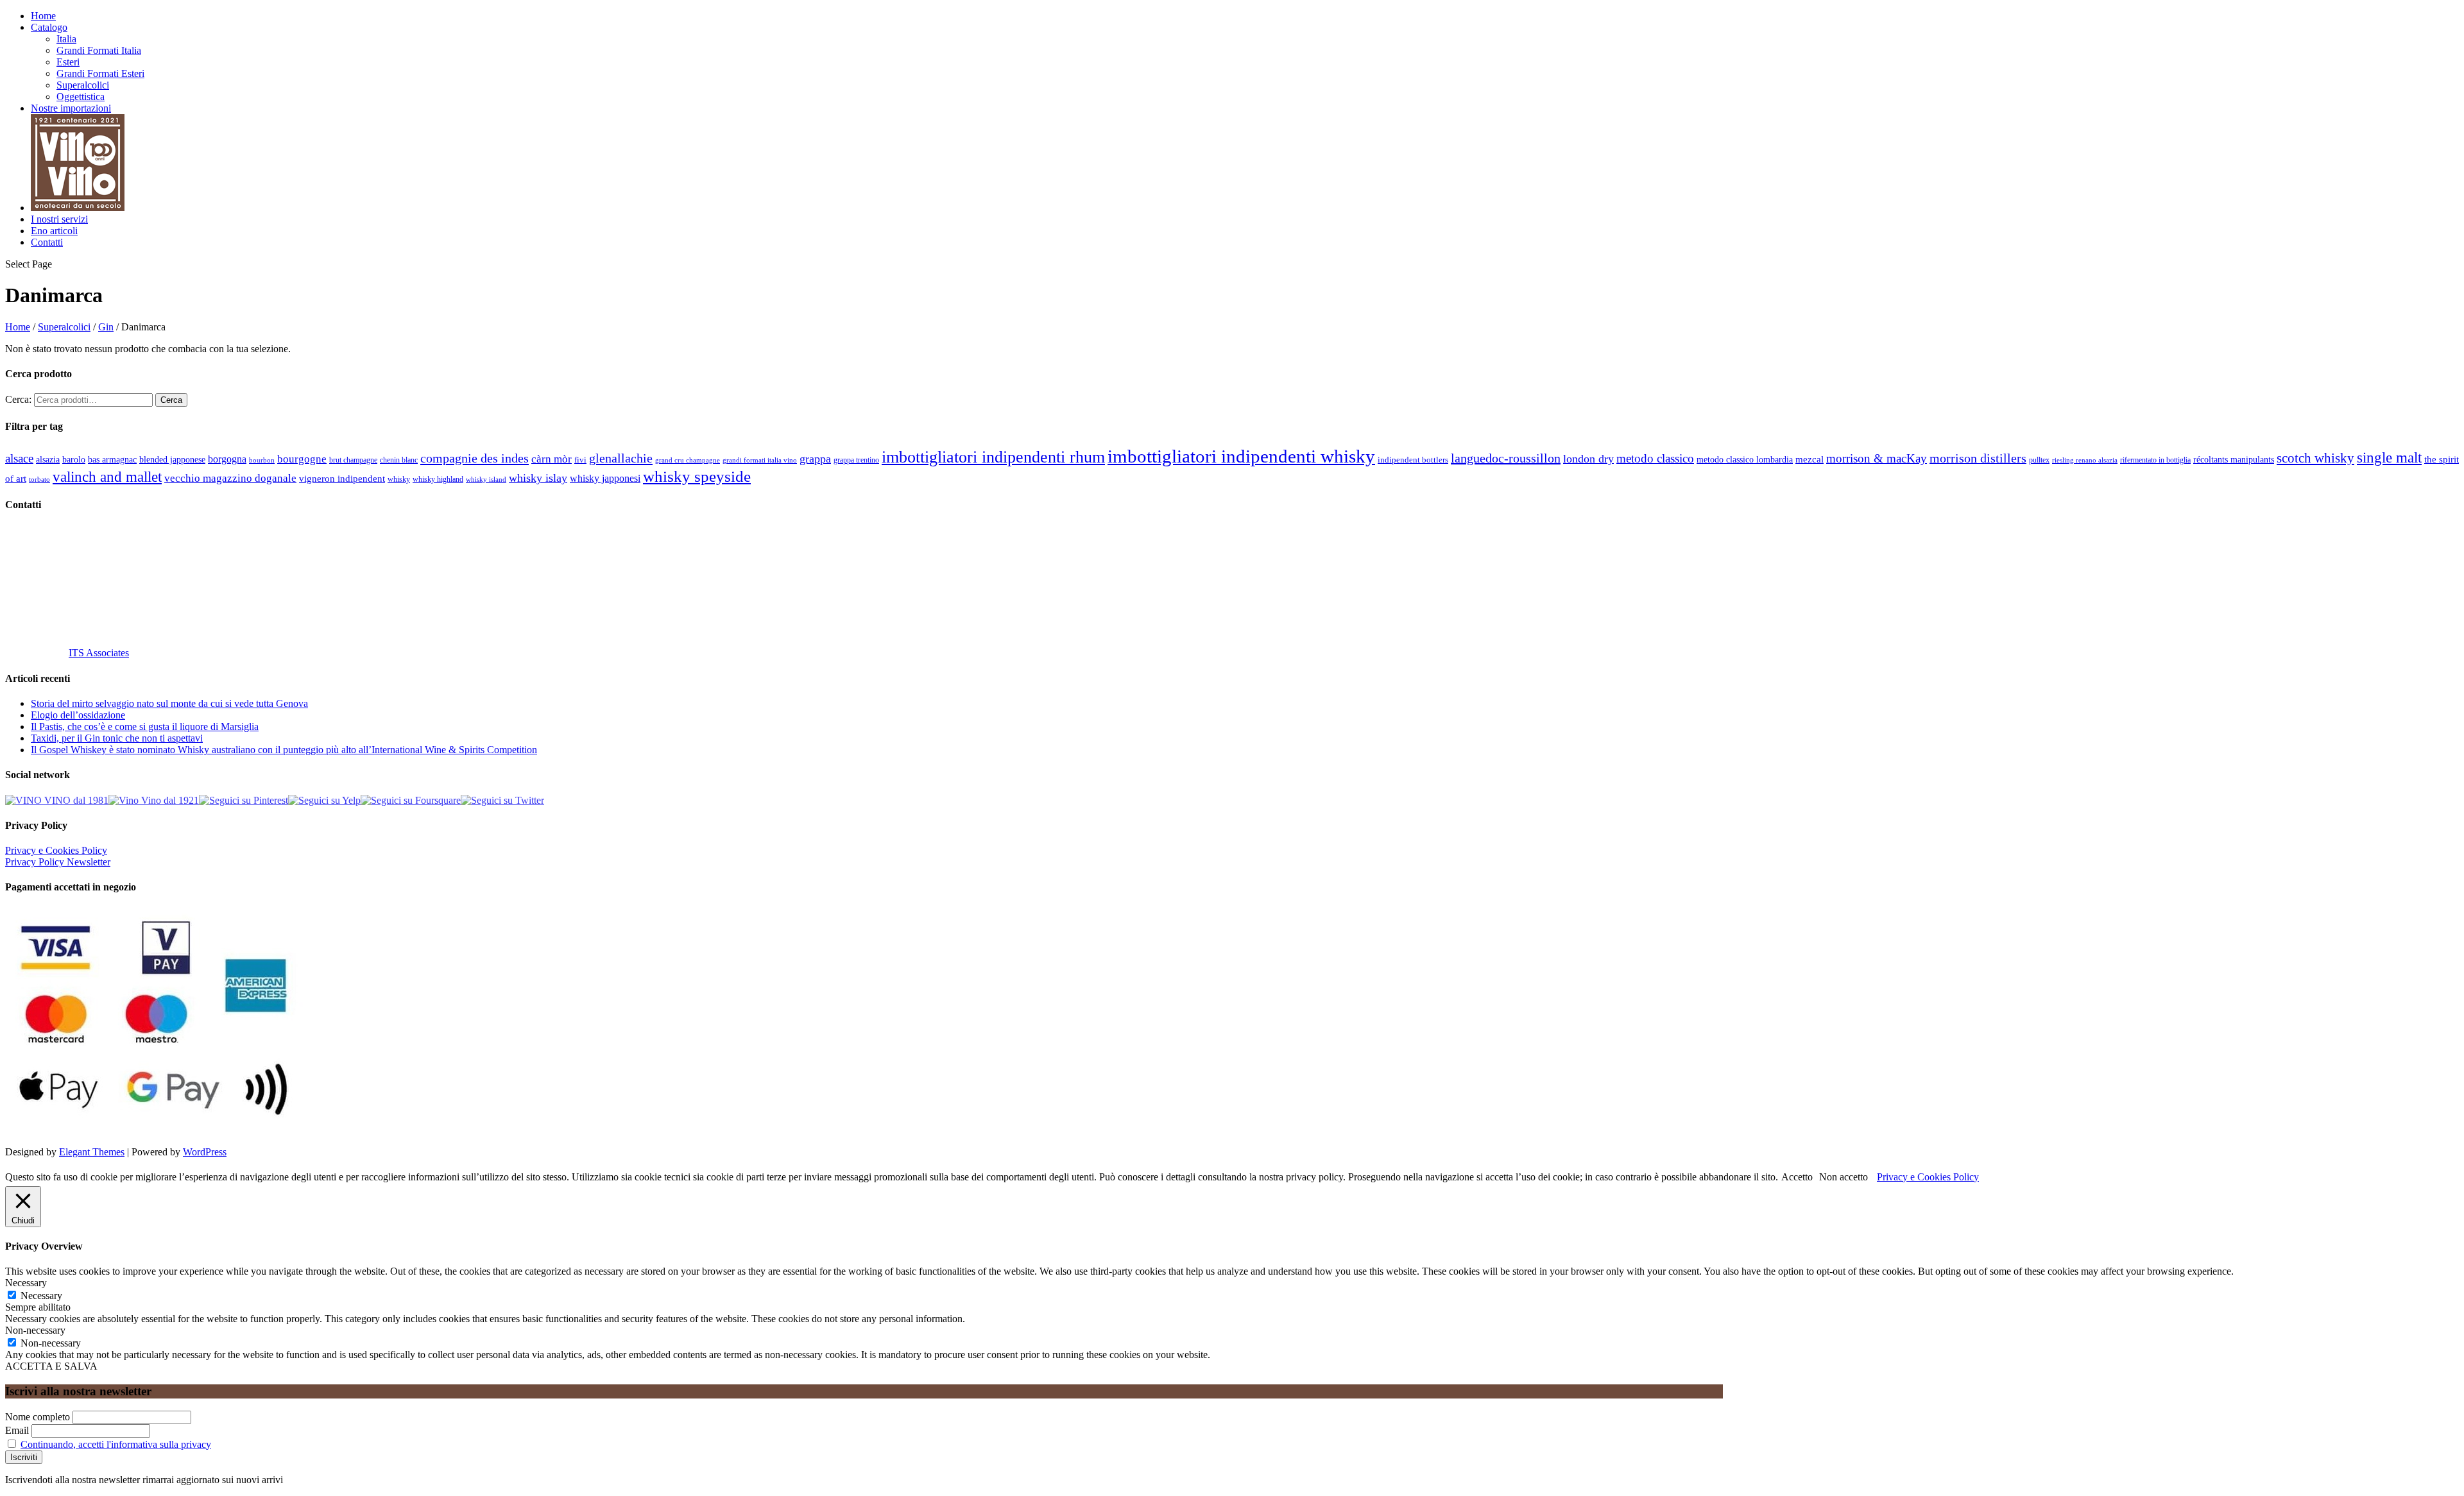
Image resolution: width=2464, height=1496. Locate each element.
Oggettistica (81, 97)
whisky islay (538, 478)
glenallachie (621, 458)
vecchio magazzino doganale (230, 478)
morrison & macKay (1877, 458)
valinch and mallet (107, 477)
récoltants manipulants (2234, 459)
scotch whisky (2315, 458)
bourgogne (302, 459)
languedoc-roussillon (1506, 458)
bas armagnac (112, 460)
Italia (66, 39)
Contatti (47, 242)
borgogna (227, 459)
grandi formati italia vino (760, 460)
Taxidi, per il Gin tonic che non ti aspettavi (117, 738)
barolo (74, 459)
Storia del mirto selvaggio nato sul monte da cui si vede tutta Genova (169, 703)
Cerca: (18, 399)
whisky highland (438, 479)
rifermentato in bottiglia (2155, 460)
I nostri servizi (59, 219)
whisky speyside (697, 476)
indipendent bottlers (1413, 460)
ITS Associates (99, 653)
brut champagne (353, 460)
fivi (580, 460)
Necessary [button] (26, 1283)
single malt (2389, 458)
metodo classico (1655, 458)
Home (43, 16)
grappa (815, 459)
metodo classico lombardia (1745, 460)
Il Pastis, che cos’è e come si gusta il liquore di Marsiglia (145, 727)
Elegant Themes (92, 1152)
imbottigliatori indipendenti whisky (1241, 456)
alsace (19, 458)
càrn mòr (552, 459)
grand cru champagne (688, 460)
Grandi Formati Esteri (100, 73)
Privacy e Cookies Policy (56, 850)
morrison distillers (1978, 458)
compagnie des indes (475, 458)
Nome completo (38, 1417)
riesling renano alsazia (2085, 460)
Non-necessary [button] (35, 1330)
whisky (399, 479)
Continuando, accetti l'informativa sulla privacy (116, 1444)
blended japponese (172, 459)
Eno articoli (54, 231)
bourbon (262, 460)
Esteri (68, 62)
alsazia (48, 459)
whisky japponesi (605, 479)
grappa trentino (856, 460)
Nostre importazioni (71, 108)
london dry (1588, 459)
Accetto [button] (1797, 1177)
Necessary (41, 1296)
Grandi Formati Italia (99, 50)
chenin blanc (399, 460)
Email (17, 1430)
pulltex (2039, 460)
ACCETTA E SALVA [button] (51, 1366)
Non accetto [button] (1844, 1177)
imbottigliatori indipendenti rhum (993, 457)
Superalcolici (83, 85)
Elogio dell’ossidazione (78, 715)
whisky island (486, 479)
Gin (106, 327)
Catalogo (49, 27)
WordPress (205, 1152)
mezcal (1810, 459)
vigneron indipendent (342, 479)
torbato (39, 480)
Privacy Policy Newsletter (58, 862)
